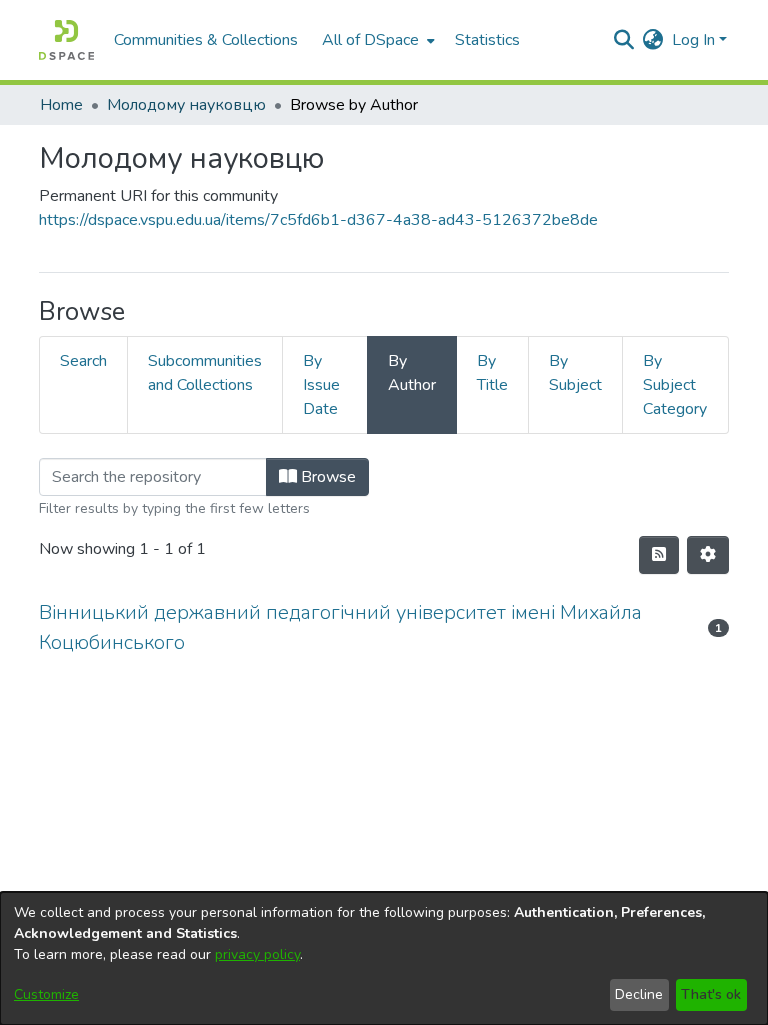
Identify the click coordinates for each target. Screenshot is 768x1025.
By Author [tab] (412, 373)
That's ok (711, 994)
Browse (326, 477)
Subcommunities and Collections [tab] (205, 373)
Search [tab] (83, 361)
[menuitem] (376, 40)
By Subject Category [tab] (675, 385)
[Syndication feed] (659, 555)
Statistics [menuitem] (487, 40)
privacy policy (257, 954)
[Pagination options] (708, 555)
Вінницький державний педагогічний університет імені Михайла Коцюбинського (340, 627)
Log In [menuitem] (693, 40)
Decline (639, 994)
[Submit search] (624, 40)
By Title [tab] (492, 373)
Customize (46, 994)
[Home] (66, 40)
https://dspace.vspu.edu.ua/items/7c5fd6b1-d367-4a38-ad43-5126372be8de (318, 220)
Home (61, 105)
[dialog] (384, 958)
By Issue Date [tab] (321, 385)
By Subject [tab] (575, 373)
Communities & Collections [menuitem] (206, 40)
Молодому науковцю (186, 105)
